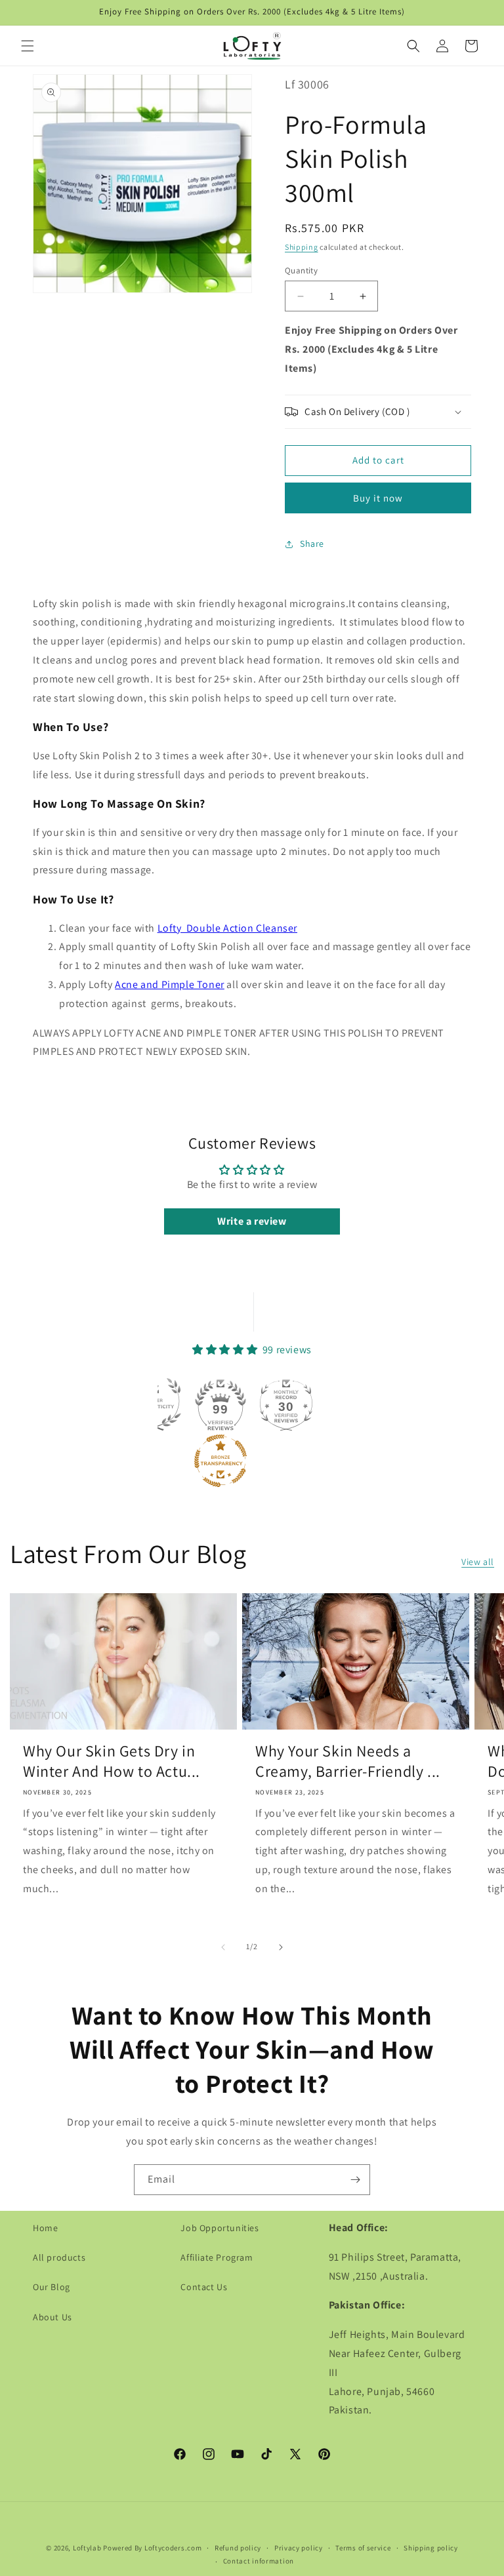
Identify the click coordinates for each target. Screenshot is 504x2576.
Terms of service (363, 2548)
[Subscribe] (355, 2180)
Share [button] (312, 544)
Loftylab (87, 2548)
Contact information (259, 2561)
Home (45, 2228)
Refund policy (238, 2548)
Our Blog (52, 2287)
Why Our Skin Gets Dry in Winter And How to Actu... (112, 1761)
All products (59, 2257)
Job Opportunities (220, 2228)
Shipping (302, 247)
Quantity (301, 270)
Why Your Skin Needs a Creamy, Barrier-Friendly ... (348, 1761)
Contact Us (204, 2287)
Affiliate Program (217, 2257)
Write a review (252, 1221)
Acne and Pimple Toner (170, 984)
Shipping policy (431, 2548)
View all (478, 1562)
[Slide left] (223, 1947)
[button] (28, 46)
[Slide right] (281, 1947)
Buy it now (378, 498)
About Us (52, 2317)
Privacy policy (299, 2548)
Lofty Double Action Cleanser (227, 928)
